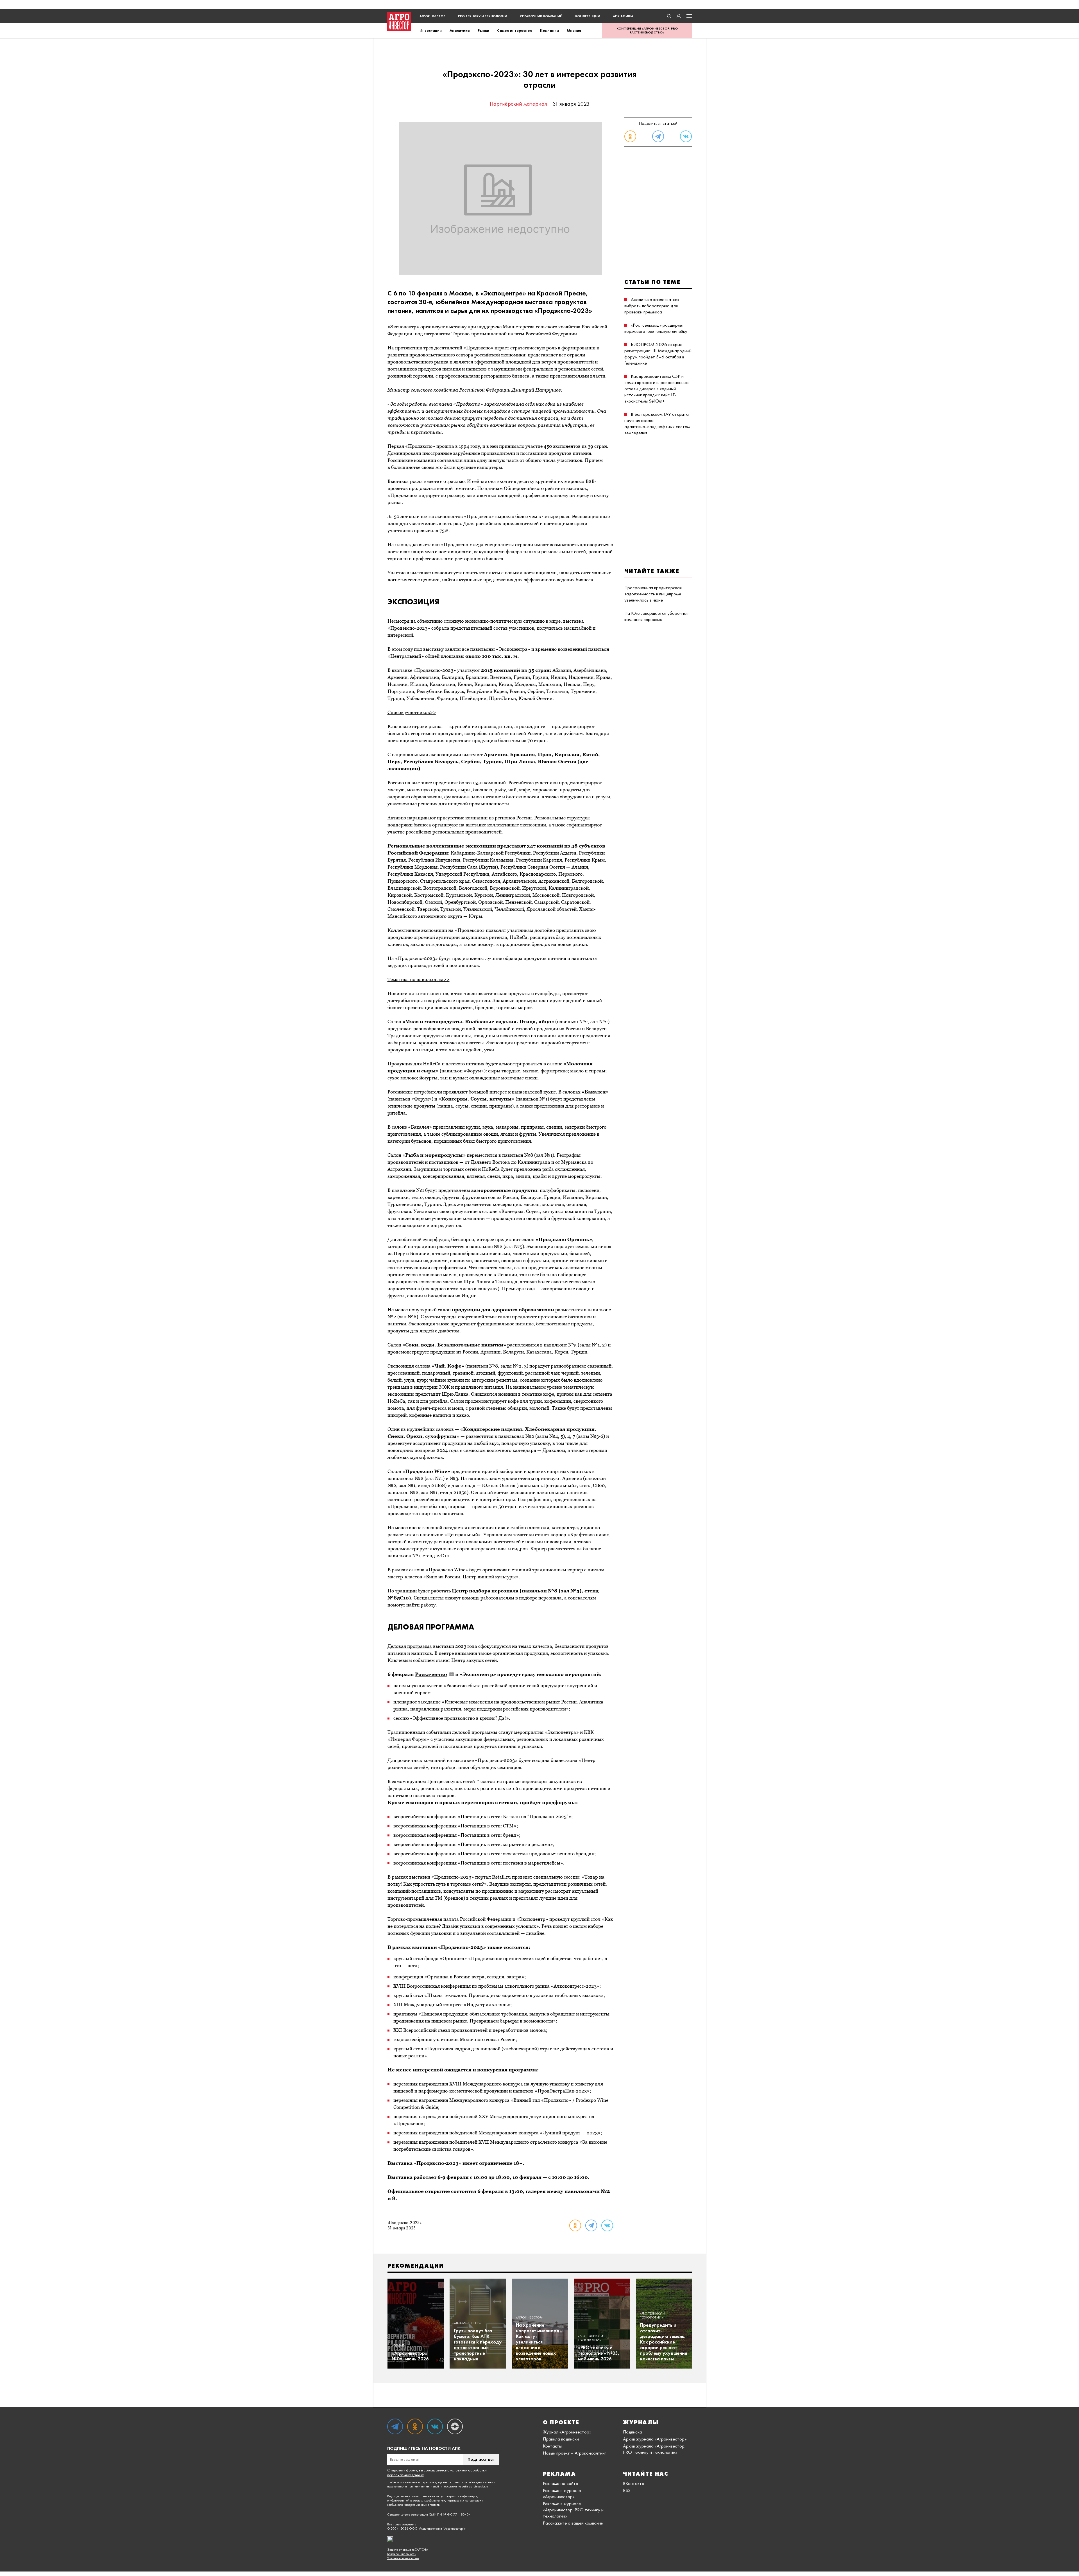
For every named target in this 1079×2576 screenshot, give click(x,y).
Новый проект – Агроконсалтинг (574, 2453)
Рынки (483, 30)
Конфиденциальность (402, 2554)
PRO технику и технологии (483, 16)
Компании (549, 30)
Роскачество (431, 1674)
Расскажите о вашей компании (573, 2523)
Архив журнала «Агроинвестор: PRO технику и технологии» (654, 2449)
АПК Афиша (623, 16)
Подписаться (481, 2459)
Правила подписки (561, 2439)
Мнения (574, 30)
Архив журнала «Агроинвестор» (655, 2439)
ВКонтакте (633, 2483)
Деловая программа (410, 1646)
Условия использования (403, 2558)
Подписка (633, 2432)
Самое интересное (515, 30)
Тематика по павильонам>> (419, 979)
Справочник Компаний (541, 16)
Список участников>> (412, 712)
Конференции (588, 16)
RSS (627, 2490)
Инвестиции (431, 30)
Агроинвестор (432, 16)
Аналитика (460, 30)
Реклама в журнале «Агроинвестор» (562, 2493)
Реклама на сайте (560, 2483)
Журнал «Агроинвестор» (567, 2432)
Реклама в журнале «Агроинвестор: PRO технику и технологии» (573, 2510)
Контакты (552, 2446)
